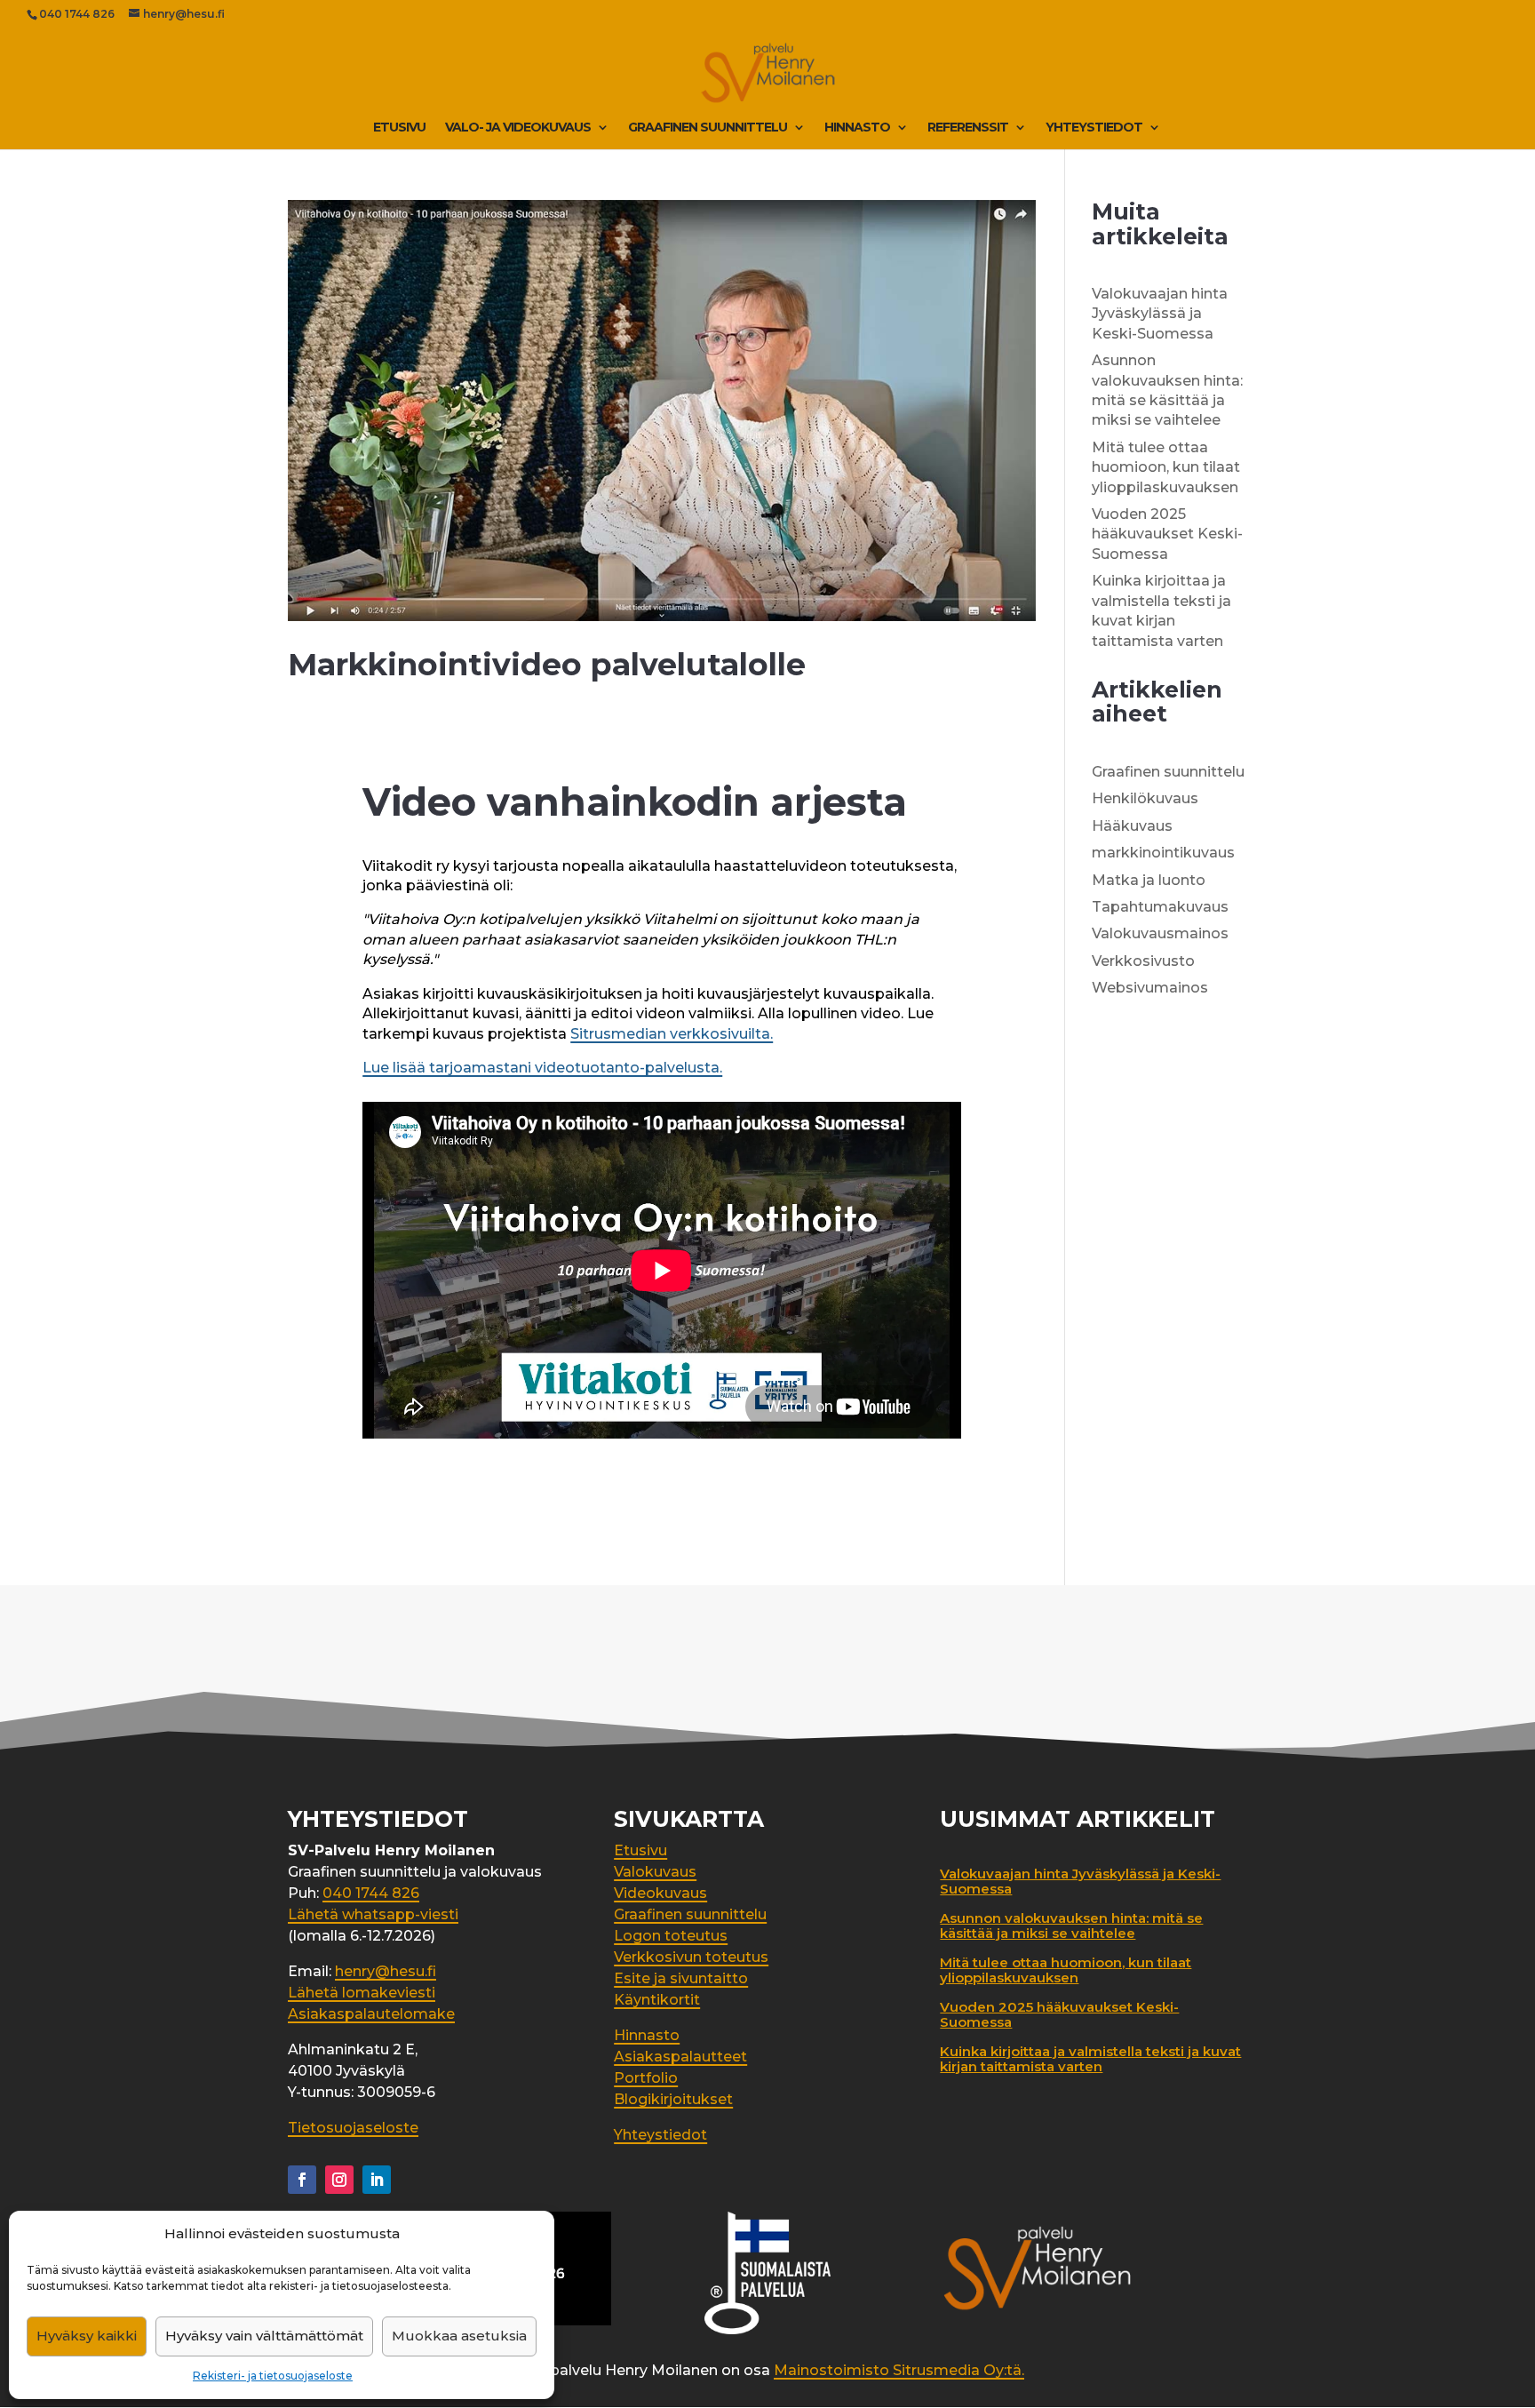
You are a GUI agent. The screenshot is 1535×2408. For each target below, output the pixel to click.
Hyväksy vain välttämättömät (264, 2336)
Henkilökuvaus (1145, 798)
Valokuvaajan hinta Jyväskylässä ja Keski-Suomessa (1160, 314)
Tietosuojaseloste (353, 2128)
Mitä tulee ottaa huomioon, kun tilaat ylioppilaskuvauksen (1166, 467)
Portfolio (646, 2078)
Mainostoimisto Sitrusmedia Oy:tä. (899, 2370)
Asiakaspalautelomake (371, 2014)
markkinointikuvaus (1163, 853)
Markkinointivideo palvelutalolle (547, 664)
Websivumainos (1150, 988)
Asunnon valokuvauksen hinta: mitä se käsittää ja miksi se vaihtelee (1071, 1926)
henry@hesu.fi (386, 1971)
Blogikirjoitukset (673, 2099)
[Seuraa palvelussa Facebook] (302, 2180)
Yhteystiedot (1094, 128)
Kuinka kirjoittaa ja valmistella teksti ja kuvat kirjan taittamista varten (1090, 2059)
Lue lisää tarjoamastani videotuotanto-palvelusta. (542, 1068)
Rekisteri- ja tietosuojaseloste (273, 2376)
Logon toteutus (671, 1936)
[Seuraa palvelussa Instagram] (339, 2180)
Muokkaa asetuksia (459, 2336)
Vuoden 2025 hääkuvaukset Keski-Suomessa (1167, 534)
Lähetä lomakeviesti (362, 1993)
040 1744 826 (77, 14)
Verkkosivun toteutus (691, 1957)
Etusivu (399, 128)
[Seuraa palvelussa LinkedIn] (377, 2180)
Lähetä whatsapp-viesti (373, 1914)
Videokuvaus (660, 1893)
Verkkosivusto (1143, 961)
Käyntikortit (657, 2000)
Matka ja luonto (1149, 880)
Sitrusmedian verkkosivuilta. (672, 1034)
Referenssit (968, 128)
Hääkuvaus (1132, 826)
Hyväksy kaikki (87, 2336)
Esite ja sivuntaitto (681, 1978)
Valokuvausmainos (1160, 933)
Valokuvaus (655, 1872)
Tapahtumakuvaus (1160, 907)
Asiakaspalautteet (680, 2057)
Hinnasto (857, 128)
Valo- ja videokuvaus (518, 128)
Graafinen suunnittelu (708, 128)
